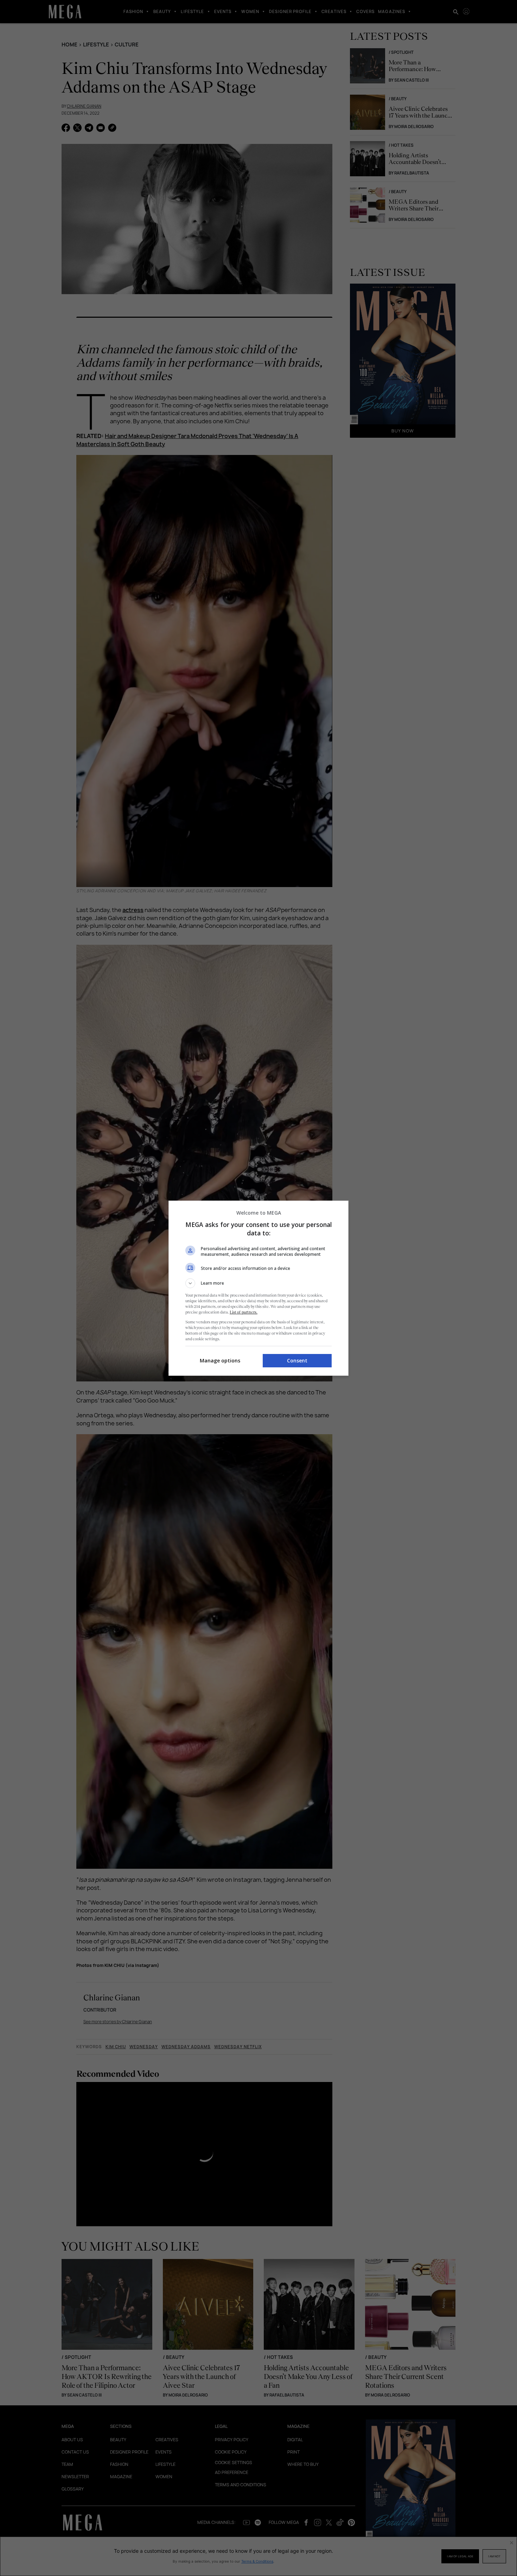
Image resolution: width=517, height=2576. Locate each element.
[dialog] (258, 1288)
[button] (258, 1283)
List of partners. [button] (244, 1312)
